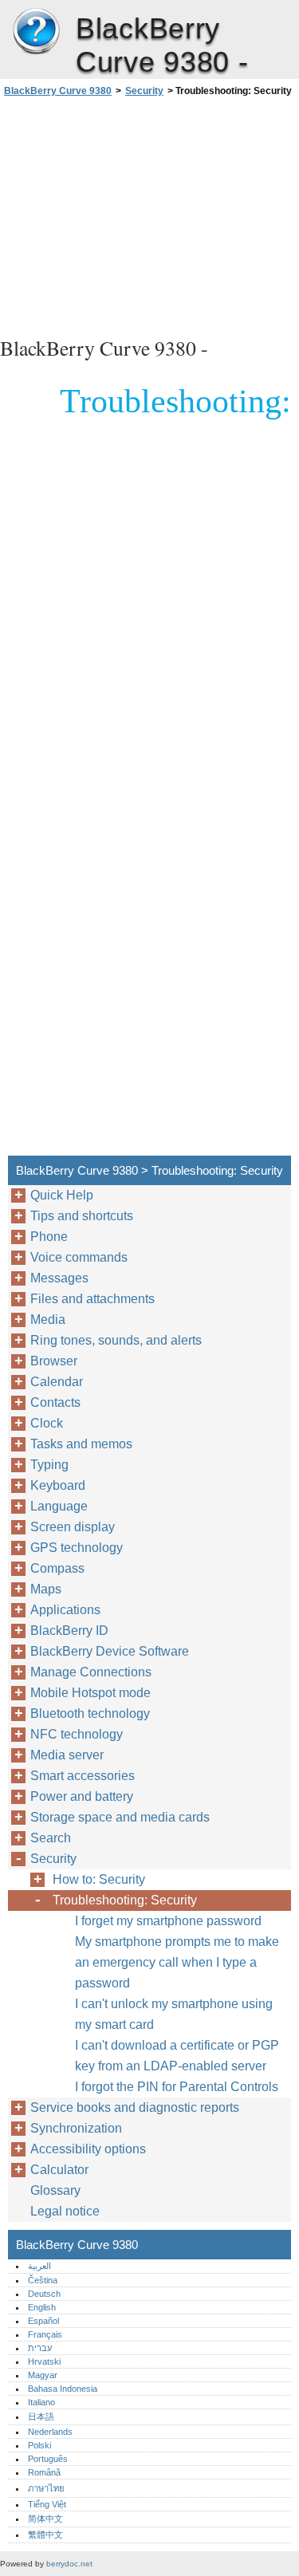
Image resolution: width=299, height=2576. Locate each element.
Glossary (55, 2190)
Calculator (59, 2170)
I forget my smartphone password (168, 1921)
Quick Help (62, 1195)
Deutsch (44, 2294)
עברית (40, 2348)
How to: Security (99, 1879)
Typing (49, 1465)
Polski (39, 2445)
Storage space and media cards (120, 1817)
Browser (54, 1361)
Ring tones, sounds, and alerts (116, 1340)
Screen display (73, 1527)
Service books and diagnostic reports (135, 2107)
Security (144, 91)
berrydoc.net (69, 2564)
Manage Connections (91, 1672)
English (42, 2307)
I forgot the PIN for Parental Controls (177, 2087)
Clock (47, 1423)
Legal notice (65, 2211)
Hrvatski (44, 2361)
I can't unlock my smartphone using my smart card (174, 2014)
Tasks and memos (81, 1444)
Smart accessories (83, 1776)
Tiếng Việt (47, 2504)
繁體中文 (45, 2535)
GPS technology (77, 1548)
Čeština (43, 2280)
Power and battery (82, 1796)
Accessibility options (88, 2149)
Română (44, 2472)
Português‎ (48, 2459)
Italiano (41, 2402)
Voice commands (79, 1257)
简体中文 (45, 2519)
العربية (39, 2266)
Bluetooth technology (90, 1713)
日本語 (41, 2416)
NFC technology (77, 1734)
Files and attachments (92, 1299)
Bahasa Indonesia (63, 2389)
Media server (67, 1755)
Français (45, 2334)
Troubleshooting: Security (125, 1900)
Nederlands (50, 2432)
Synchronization (76, 2128)
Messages (59, 1278)
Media (48, 1320)
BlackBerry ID (69, 1631)
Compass (57, 1568)
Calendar (57, 1382)
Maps (46, 1589)
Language (59, 1506)
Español (43, 2321)
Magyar (43, 2375)
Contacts (55, 1402)
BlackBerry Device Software (110, 1651)
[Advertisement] (149, 215)
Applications (65, 1610)
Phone (49, 1237)
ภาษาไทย (46, 2488)
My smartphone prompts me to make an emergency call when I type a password (177, 1962)
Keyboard (58, 1485)
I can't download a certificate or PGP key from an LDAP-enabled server (177, 2056)
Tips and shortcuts (82, 1216)
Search (51, 1838)
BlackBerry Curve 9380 (36, 32)
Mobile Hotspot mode (90, 1693)
